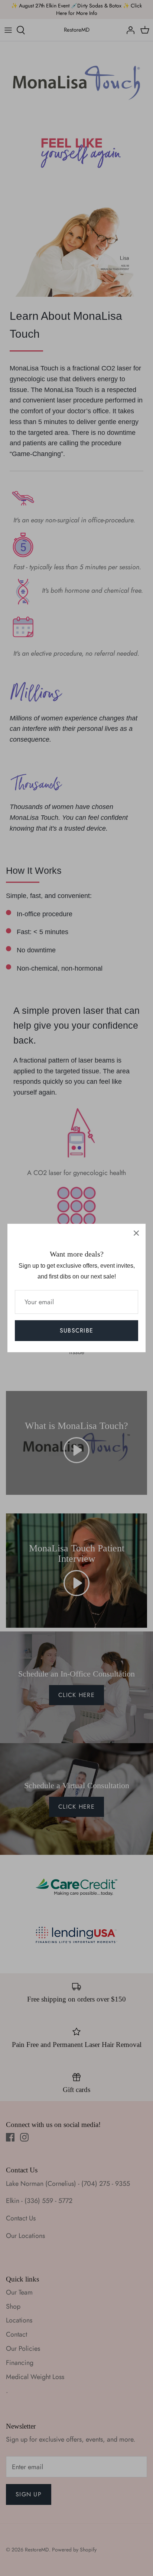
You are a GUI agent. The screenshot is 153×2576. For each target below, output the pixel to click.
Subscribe (77, 1330)
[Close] (136, 1233)
